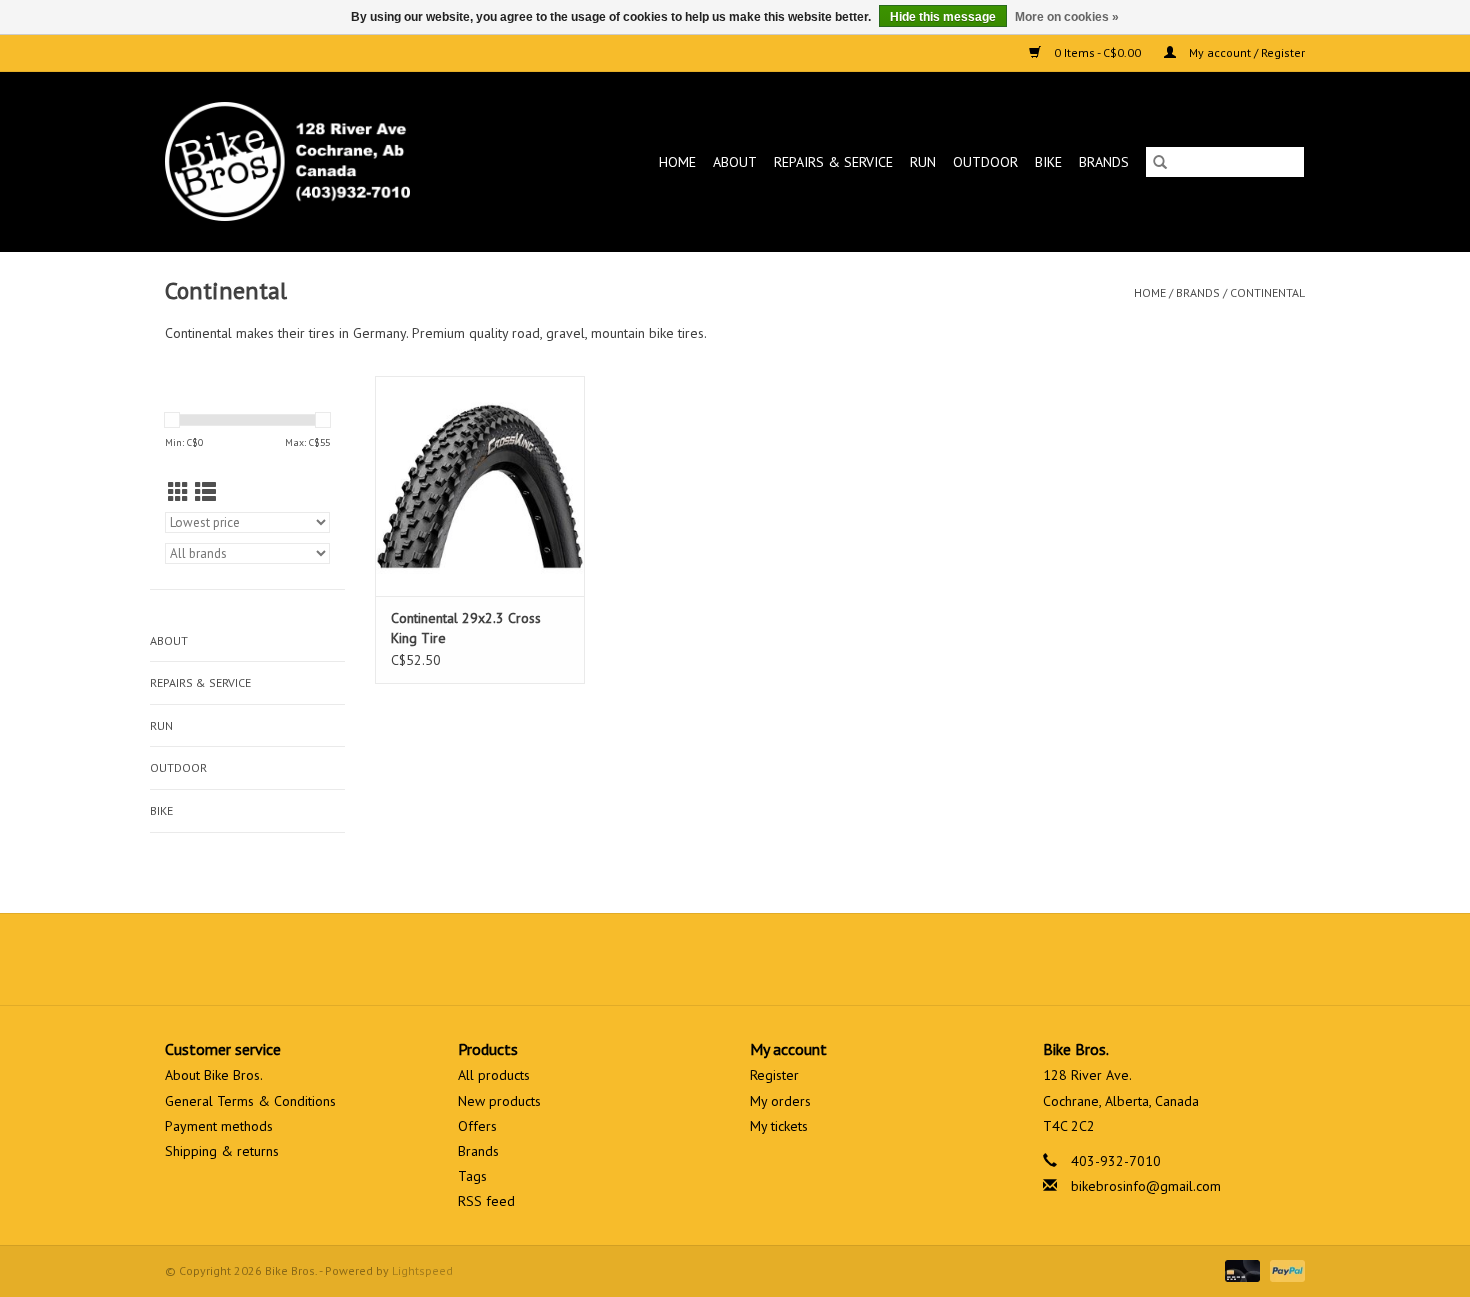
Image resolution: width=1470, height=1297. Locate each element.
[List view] (205, 492)
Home (677, 162)
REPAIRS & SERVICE (833, 162)
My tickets (779, 1126)
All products (494, 1075)
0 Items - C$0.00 (1097, 52)
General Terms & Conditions (250, 1101)
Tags (472, 1176)
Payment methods (219, 1126)
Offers (477, 1126)
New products (499, 1101)
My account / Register (1245, 52)
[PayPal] (1284, 1269)
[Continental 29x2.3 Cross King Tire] (480, 486)
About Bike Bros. (214, 1075)
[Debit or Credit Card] (1240, 1269)
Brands (1104, 162)
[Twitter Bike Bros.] (699, 959)
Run (923, 162)
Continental (1267, 292)
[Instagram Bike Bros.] (807, 959)
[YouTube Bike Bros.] (771, 959)
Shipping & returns (222, 1151)
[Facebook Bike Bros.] (663, 959)
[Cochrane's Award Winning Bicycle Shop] (320, 161)
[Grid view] (178, 492)
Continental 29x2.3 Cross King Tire (466, 628)
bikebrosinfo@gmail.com (1146, 1186)
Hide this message (943, 17)
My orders (780, 1101)
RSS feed (486, 1201)
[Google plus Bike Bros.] (735, 959)
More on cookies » (1067, 17)
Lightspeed (422, 1270)
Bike (1048, 162)
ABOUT (735, 162)
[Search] (1160, 162)
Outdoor (985, 162)
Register (774, 1075)
